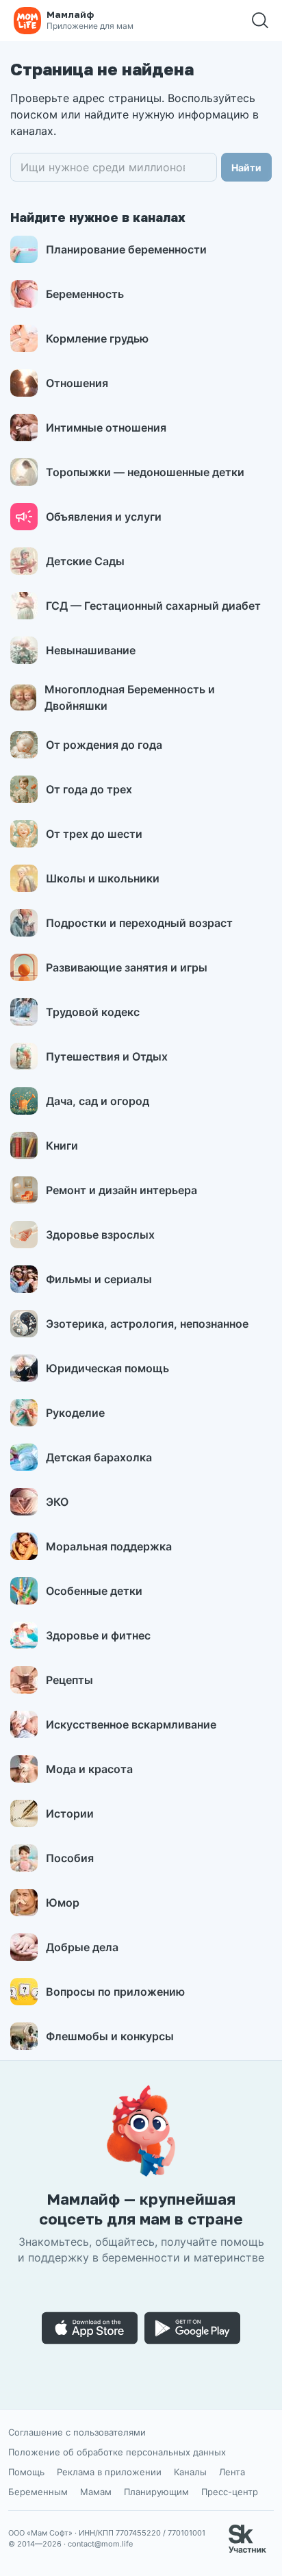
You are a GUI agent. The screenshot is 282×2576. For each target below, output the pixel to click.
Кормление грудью (97, 338)
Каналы (190, 2472)
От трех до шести (94, 834)
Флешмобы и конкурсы (110, 2036)
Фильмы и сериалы (99, 1279)
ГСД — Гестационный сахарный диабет (153, 606)
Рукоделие (75, 1413)
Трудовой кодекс (93, 1012)
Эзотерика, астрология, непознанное (147, 1324)
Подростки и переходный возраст (139, 923)
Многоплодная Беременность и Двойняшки (130, 697)
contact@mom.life (100, 2544)
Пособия (70, 1858)
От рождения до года (104, 745)
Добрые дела (82, 1947)
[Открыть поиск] (260, 21)
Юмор (63, 1903)
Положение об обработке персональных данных (117, 2452)
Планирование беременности (126, 249)
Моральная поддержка (109, 1546)
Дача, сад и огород (98, 1101)
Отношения (77, 383)
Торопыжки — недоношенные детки (145, 472)
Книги (62, 1145)
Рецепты (69, 1680)
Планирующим (156, 2492)
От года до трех (89, 789)
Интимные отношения (106, 428)
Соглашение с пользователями (77, 2432)
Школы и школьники (103, 878)
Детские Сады (85, 561)
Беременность (85, 294)
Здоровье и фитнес (98, 1635)
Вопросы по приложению (115, 1992)
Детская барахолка (99, 1457)
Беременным (38, 2492)
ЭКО (57, 1502)
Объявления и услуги (104, 517)
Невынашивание (91, 650)
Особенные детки (94, 1591)
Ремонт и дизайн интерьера (121, 1190)
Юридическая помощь (107, 1368)
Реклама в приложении (109, 2472)
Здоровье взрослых (100, 1235)
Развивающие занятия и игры (127, 967)
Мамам (96, 2492)
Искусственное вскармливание (131, 1724)
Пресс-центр (230, 2492)
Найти (246, 168)
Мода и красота (89, 1769)
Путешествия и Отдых (107, 1056)
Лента (232, 2472)
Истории (70, 1813)
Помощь (26, 2472)
